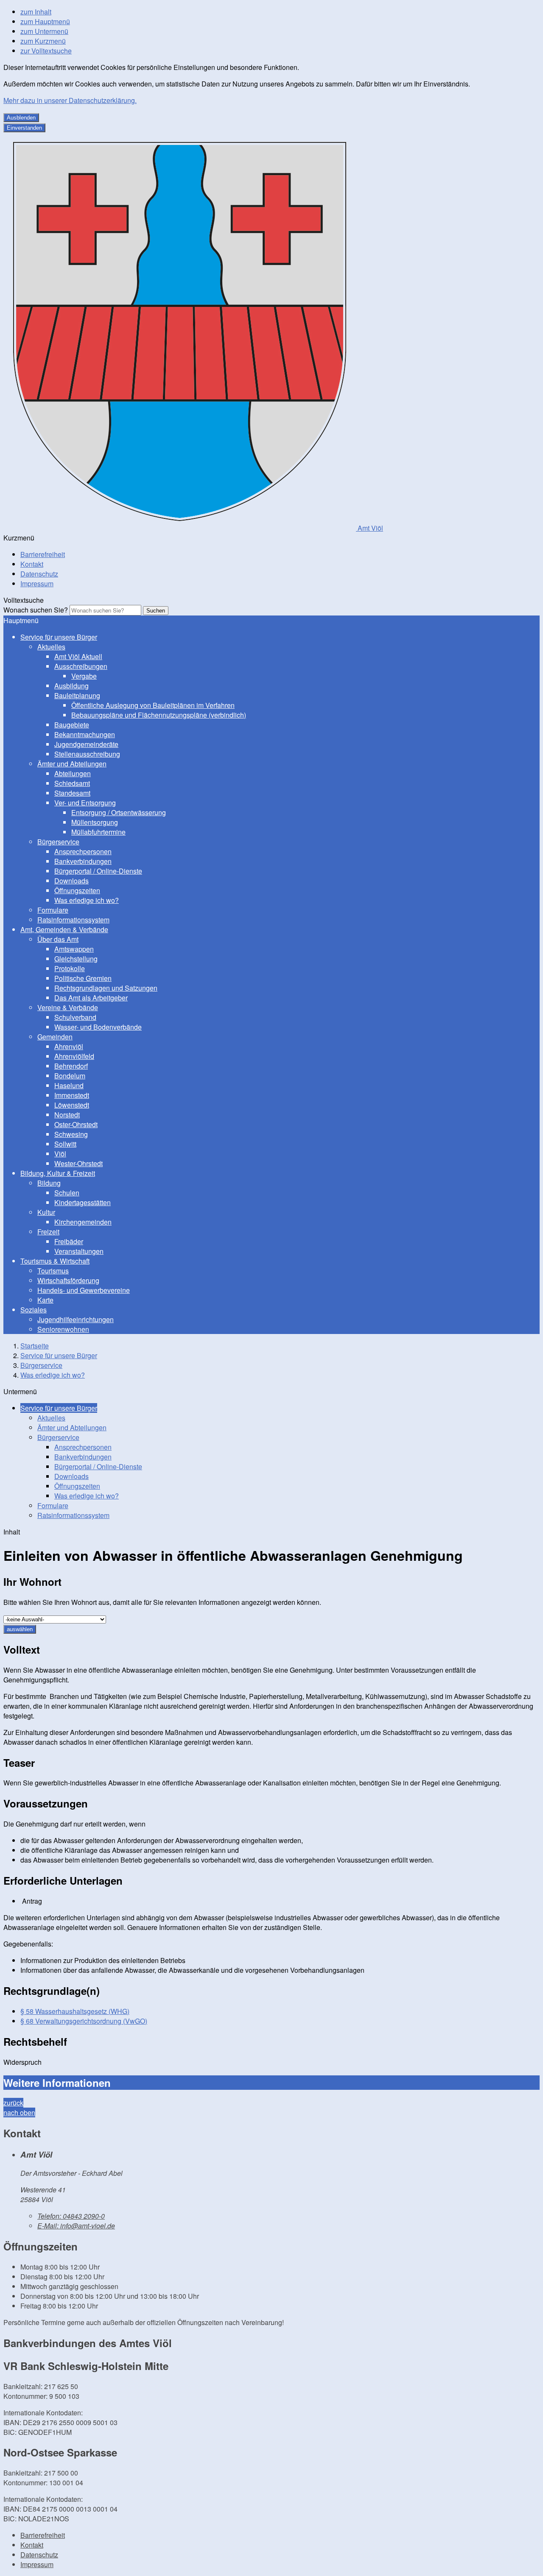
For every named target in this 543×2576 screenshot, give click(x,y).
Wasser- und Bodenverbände (98, 1027)
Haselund (69, 1085)
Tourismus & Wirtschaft (55, 1261)
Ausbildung (71, 686)
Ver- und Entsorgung (85, 803)
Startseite (35, 1346)
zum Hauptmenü (45, 21)
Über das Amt (58, 939)
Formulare (53, 910)
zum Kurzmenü (43, 41)
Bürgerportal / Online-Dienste (98, 871)
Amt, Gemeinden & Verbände (64, 929)
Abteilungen (73, 773)
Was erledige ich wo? (87, 900)
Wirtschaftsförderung (68, 1280)
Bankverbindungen (83, 861)
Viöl (60, 1154)
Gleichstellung (76, 959)
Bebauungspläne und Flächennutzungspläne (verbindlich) (159, 715)
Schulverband (75, 1017)
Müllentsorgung (95, 822)
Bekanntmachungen (85, 734)
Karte (45, 1300)
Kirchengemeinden (83, 1222)
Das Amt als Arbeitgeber (91, 998)
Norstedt (67, 1115)
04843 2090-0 (71, 2216)
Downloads (71, 881)
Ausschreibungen (81, 666)
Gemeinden (55, 1037)
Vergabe (84, 676)
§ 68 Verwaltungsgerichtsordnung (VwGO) (84, 2021)
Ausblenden (21, 118)
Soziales (34, 1310)
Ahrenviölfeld (74, 1056)
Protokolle (70, 968)
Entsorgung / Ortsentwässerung (119, 812)
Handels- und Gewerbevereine (84, 1290)
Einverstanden (24, 128)
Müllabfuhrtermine (98, 832)
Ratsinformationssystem (73, 920)
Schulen (67, 1193)
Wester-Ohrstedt (78, 1163)
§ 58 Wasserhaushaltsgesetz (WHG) (75, 2011)
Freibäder (69, 1241)
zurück (13, 2103)
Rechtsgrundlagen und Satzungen (106, 988)
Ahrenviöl (69, 1046)
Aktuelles (51, 647)
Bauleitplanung (77, 695)
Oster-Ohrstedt (76, 1124)
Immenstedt (72, 1095)
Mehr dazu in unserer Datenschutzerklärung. (70, 100)
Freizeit (48, 1232)
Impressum (37, 583)
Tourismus (53, 1271)
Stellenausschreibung (87, 754)
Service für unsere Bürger (59, 637)
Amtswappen (74, 949)
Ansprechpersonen (83, 851)
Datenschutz (39, 574)
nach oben (19, 2112)
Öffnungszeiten (77, 890)
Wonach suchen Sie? (36, 610)
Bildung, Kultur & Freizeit (58, 1173)
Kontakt (32, 564)
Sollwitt (65, 1144)
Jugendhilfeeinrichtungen (76, 1319)
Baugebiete (72, 725)
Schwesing (71, 1134)
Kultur (46, 1212)
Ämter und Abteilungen (72, 764)
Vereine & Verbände (68, 1007)
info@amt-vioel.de (76, 2226)
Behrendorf (71, 1066)
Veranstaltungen (79, 1251)
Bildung (49, 1183)
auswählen (20, 1629)
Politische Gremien (83, 978)
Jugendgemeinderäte (86, 744)
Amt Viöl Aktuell (78, 656)
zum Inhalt (36, 12)
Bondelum (70, 1076)
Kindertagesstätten (83, 1202)
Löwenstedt (72, 1105)
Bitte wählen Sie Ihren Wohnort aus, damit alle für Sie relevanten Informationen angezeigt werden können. (162, 1602)
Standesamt (72, 793)
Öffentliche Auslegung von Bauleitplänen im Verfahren (153, 705)
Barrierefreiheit (43, 554)
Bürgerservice (58, 842)
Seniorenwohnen (63, 1329)
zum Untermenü (44, 31)
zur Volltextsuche (46, 51)
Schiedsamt (72, 783)
